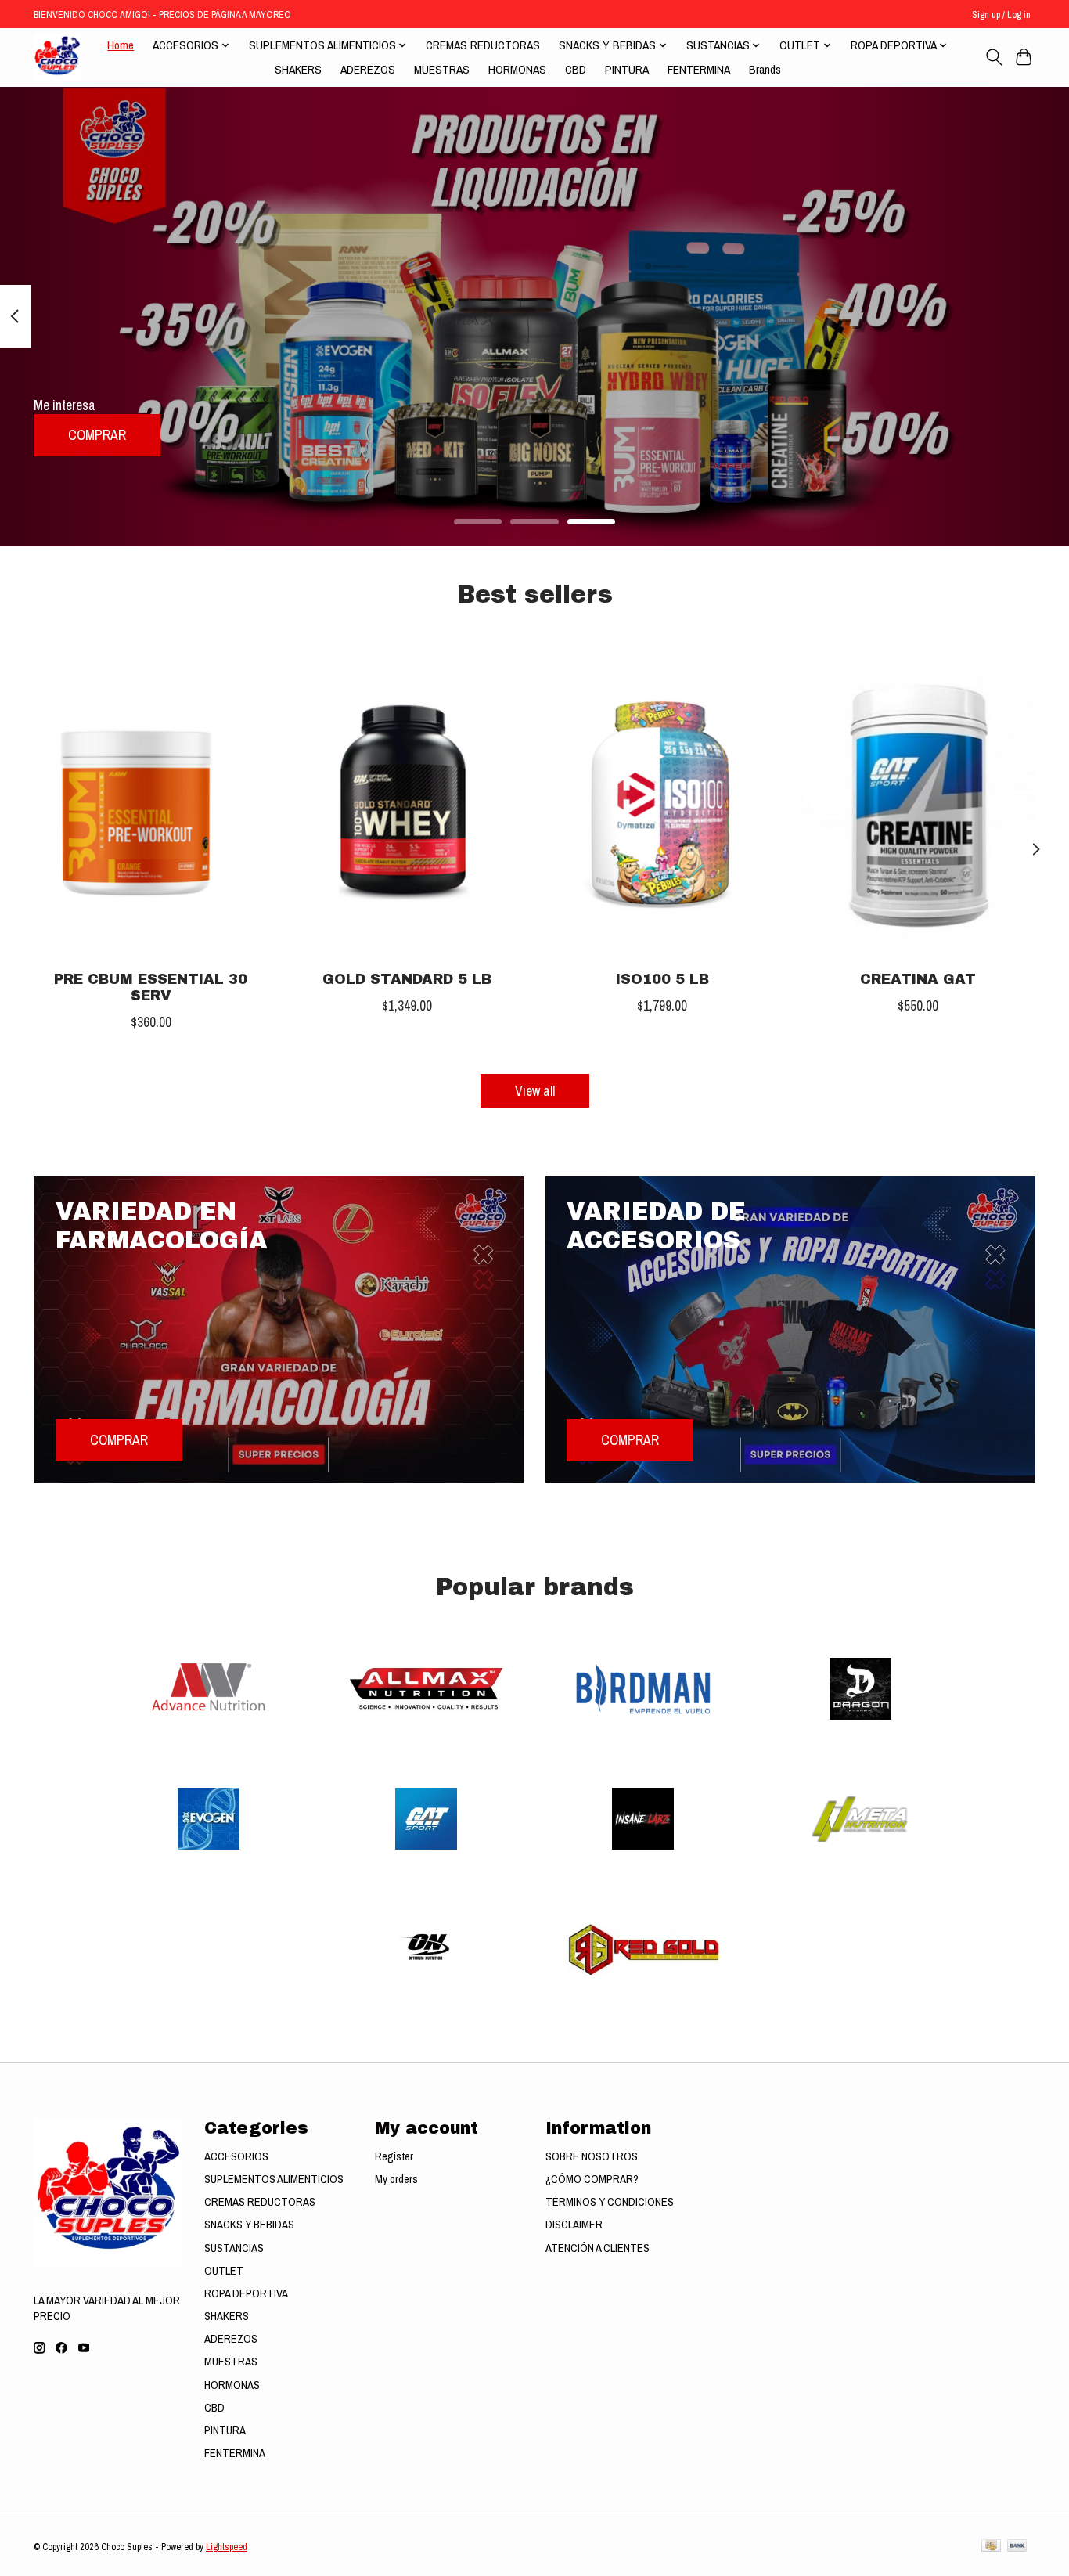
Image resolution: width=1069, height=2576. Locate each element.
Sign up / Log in (1001, 14)
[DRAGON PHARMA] (860, 1690)
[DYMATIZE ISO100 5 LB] (662, 802)
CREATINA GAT (918, 980)
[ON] (426, 1951)
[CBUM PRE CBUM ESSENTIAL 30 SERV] (151, 802)
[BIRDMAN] (643, 1690)
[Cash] (991, 2547)
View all (535, 1091)
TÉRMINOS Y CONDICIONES (610, 2202)
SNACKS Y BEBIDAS (249, 2225)
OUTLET (224, 2271)
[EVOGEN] (209, 1821)
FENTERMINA (699, 69)
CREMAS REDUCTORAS (483, 45)
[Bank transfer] (1017, 2547)
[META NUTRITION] (860, 1821)
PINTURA (627, 69)
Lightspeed (227, 2547)
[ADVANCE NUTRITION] (209, 1690)
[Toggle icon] (993, 57)
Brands (765, 69)
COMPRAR (97, 435)
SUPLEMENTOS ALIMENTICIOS (274, 2179)
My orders (396, 2179)
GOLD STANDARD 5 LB (407, 980)
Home (121, 45)
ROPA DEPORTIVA (246, 2293)
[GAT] (426, 1821)
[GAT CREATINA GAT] (918, 802)
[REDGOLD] (643, 1951)
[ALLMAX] (426, 1690)
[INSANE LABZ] (643, 1821)
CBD (576, 69)
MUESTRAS (442, 69)
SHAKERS (298, 69)
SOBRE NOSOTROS (592, 2156)
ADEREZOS (368, 69)
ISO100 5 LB (662, 980)
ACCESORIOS (236, 2156)
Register (394, 2156)
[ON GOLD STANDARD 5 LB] (407, 802)
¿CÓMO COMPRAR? (592, 2179)
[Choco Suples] (57, 57)
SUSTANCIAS (234, 2248)
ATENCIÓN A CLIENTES (597, 2248)
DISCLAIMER (574, 2225)
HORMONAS (517, 69)
